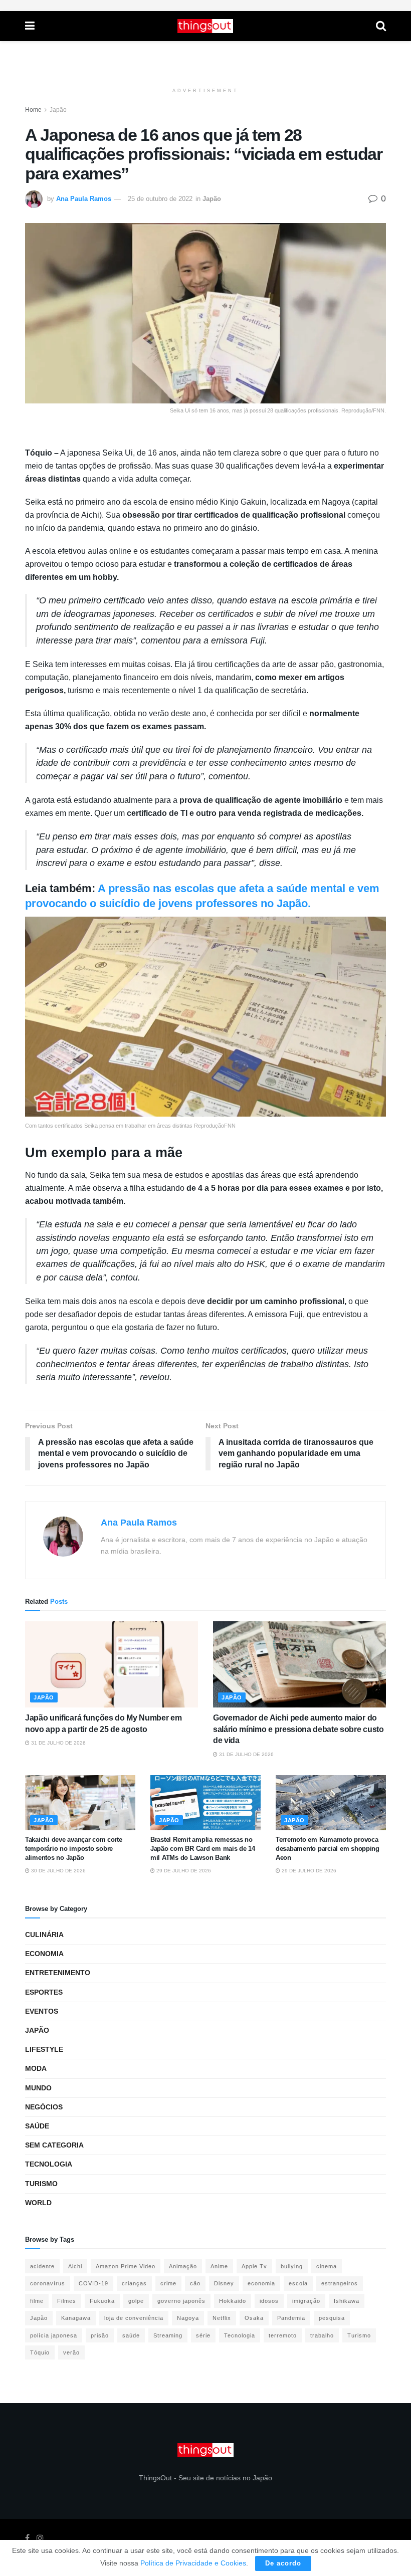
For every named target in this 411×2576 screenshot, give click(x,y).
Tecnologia (49, 2164)
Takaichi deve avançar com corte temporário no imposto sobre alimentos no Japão (74, 1849)
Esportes (44, 1992)
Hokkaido (233, 2301)
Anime (219, 2266)
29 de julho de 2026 (183, 1871)
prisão (100, 2335)
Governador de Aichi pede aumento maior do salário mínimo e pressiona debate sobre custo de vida (298, 1729)
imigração (306, 2301)
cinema (327, 2266)
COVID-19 (93, 2283)
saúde (131, 2335)
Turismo (41, 2184)
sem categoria (54, 2145)
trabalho (322, 2335)
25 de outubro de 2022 (160, 199)
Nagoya (188, 2318)
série (203, 2335)
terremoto (283, 2335)
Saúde (37, 2126)
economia (261, 2283)
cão (195, 2283)
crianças (134, 2283)
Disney (224, 2283)
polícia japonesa (54, 2335)
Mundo (38, 2088)
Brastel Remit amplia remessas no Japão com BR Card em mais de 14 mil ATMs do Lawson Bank (203, 1849)
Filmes (67, 2301)
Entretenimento (58, 1973)
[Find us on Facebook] (27, 2538)
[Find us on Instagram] (40, 2538)
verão (71, 2352)
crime (168, 2283)
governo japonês (181, 2301)
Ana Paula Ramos (84, 199)
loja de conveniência (134, 2318)
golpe (136, 2301)
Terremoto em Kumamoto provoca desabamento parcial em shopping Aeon (328, 1849)
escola (298, 2283)
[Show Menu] (30, 26)
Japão (58, 110)
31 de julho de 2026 (58, 1743)
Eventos (42, 2011)
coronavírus (48, 2283)
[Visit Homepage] (205, 26)
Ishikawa (347, 2301)
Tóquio (40, 2352)
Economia (44, 1954)
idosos (269, 2301)
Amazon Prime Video (126, 2266)
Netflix (222, 2318)
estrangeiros (340, 2283)
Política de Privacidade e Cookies (193, 2563)
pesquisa (332, 2318)
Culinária (44, 1935)
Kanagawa (76, 2318)
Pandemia (291, 2318)
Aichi (75, 2266)
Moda (36, 2068)
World (38, 2203)
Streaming (168, 2335)
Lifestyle (44, 2049)
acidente (42, 2266)
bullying (292, 2266)
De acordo (283, 2563)
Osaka (254, 2318)
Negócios (44, 2107)
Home (33, 110)
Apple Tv (254, 2266)
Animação (183, 2266)
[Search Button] (381, 26)
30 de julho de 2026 (58, 1871)
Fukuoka (102, 2301)
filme (37, 2301)
